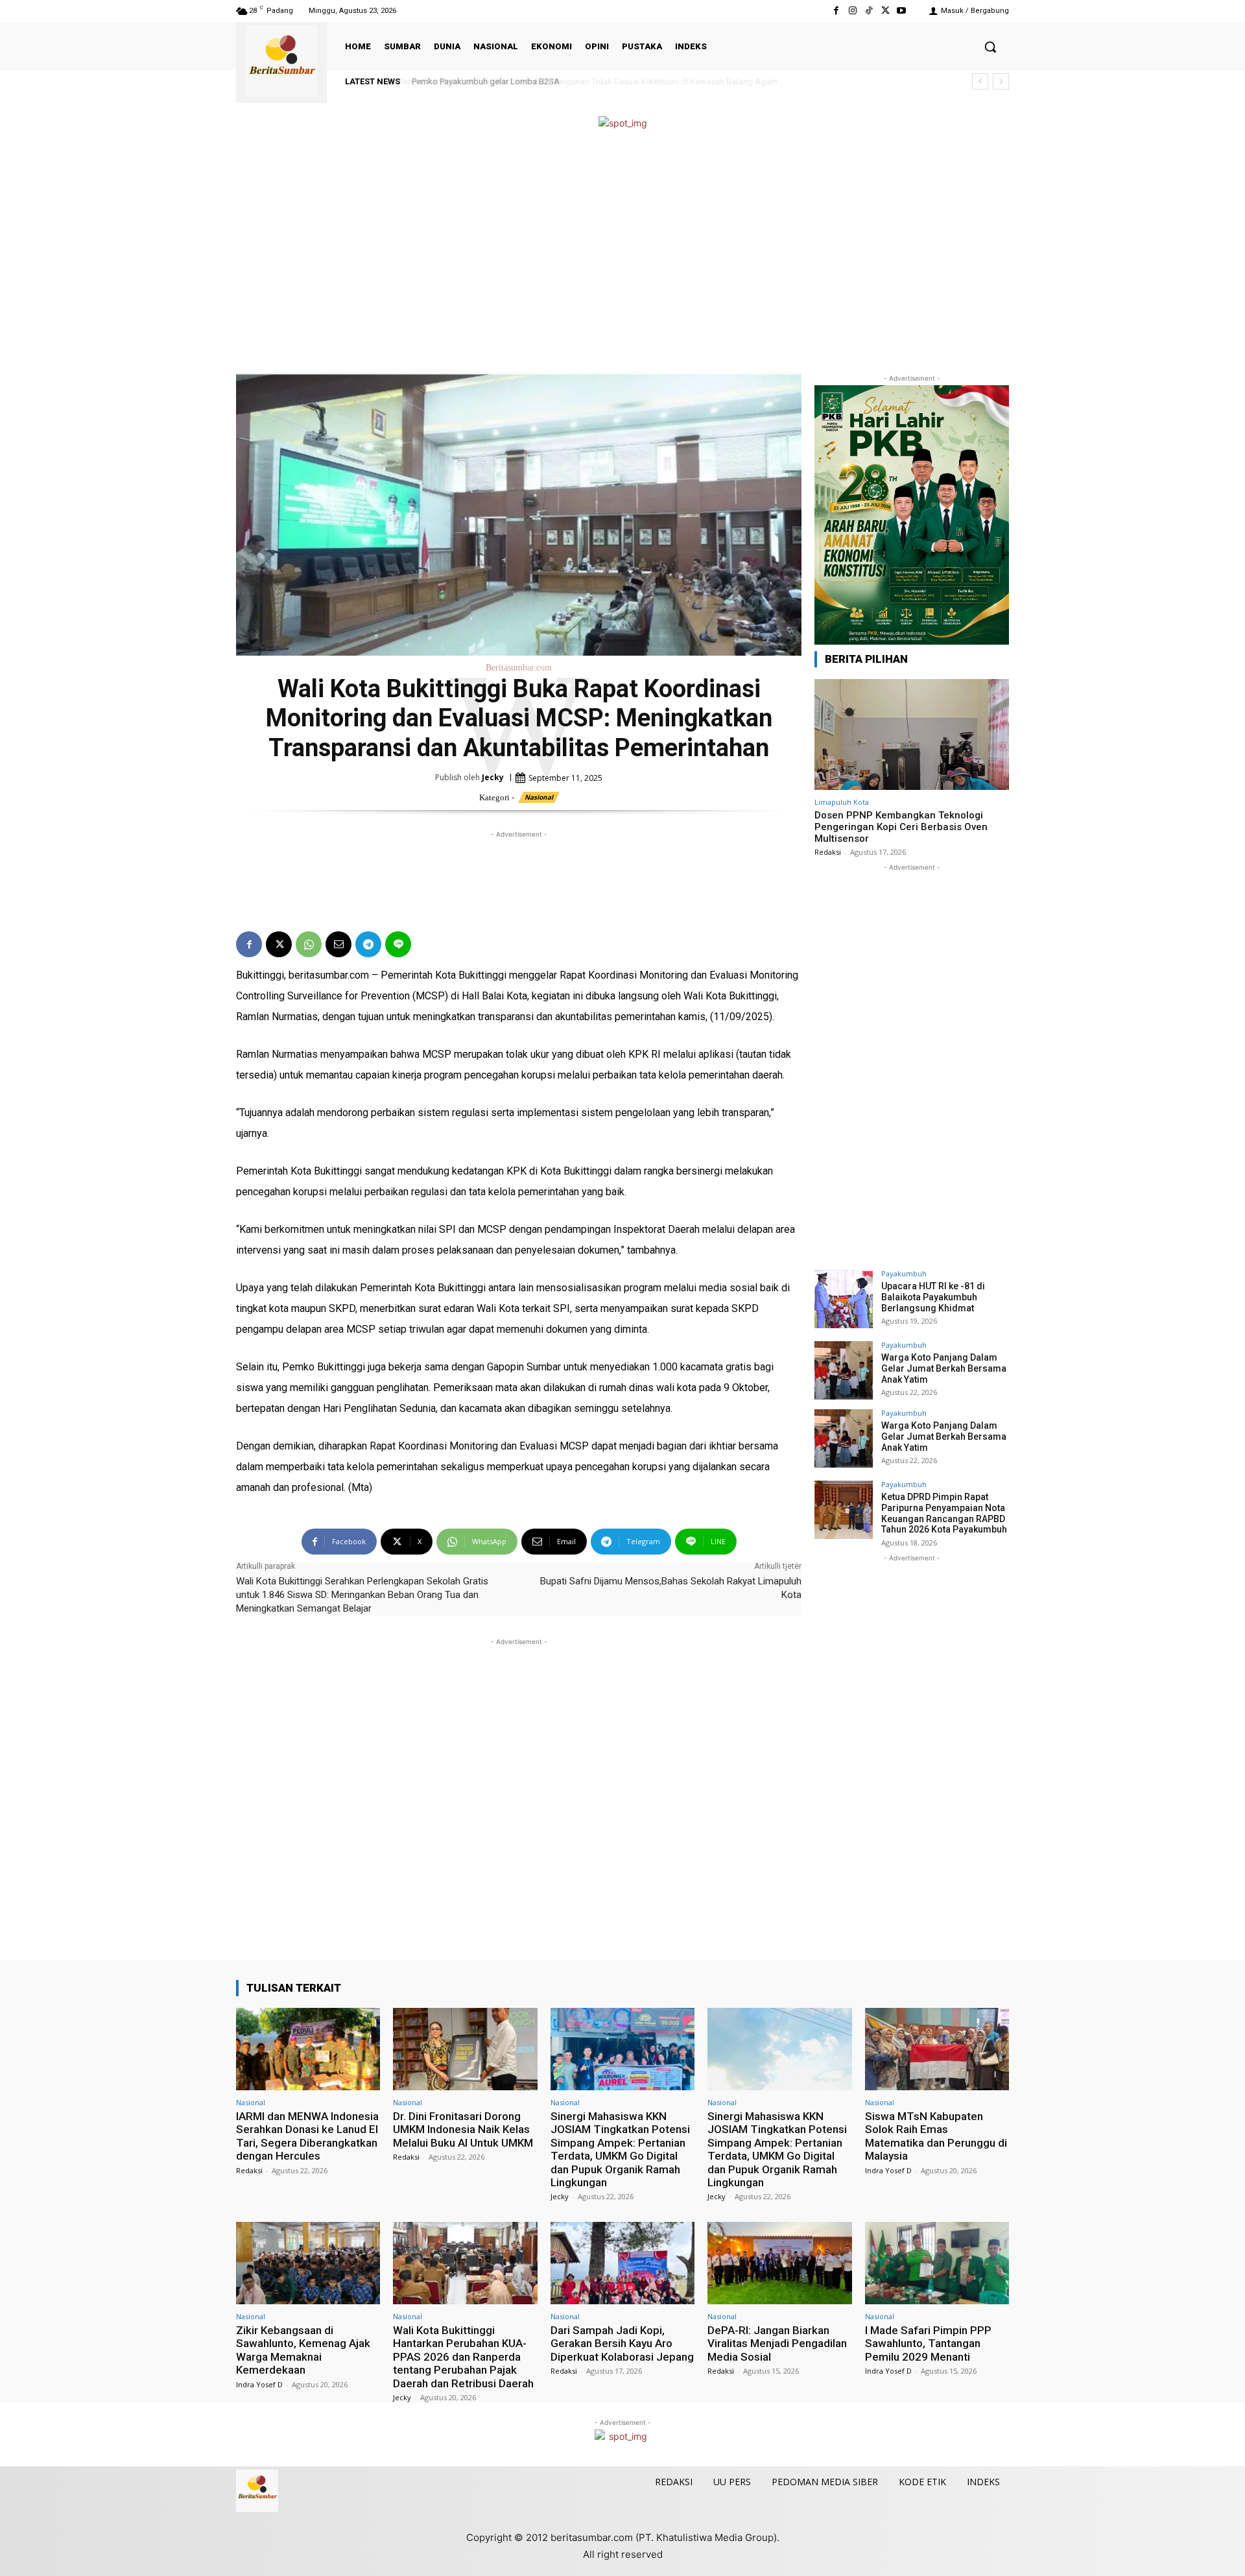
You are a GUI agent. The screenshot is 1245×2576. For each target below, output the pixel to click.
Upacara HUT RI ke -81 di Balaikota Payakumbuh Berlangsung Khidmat (933, 1297)
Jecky (493, 777)
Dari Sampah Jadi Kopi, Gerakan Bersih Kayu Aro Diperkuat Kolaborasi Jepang (622, 2343)
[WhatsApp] (309, 944)
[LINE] (398, 944)
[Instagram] (852, 11)
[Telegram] (368, 944)
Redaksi (828, 852)
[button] (990, 47)
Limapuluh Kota (842, 802)
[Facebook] (836, 11)
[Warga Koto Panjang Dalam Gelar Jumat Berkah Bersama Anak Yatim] (844, 1370)
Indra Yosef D (888, 2170)
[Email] (338, 944)
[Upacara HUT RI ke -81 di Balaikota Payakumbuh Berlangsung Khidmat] (844, 1299)
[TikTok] (869, 11)
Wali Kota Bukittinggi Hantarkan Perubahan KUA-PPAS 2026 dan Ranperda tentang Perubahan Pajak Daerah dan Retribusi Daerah (463, 2357)
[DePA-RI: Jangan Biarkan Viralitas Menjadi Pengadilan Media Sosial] (779, 2263)
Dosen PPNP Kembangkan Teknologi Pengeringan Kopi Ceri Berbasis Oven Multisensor (901, 827)
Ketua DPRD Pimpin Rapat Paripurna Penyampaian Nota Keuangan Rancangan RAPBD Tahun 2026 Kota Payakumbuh (944, 1513)
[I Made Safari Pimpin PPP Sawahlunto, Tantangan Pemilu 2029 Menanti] (937, 2263)
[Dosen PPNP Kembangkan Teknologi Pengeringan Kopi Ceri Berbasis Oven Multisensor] (912, 734)
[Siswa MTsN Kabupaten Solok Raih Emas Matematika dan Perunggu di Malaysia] (937, 2049)
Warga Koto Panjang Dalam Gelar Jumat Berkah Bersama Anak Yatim (944, 1368)
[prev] (980, 81)
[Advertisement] (622, 252)
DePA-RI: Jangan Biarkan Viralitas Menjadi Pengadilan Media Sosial (777, 2343)
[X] (885, 11)
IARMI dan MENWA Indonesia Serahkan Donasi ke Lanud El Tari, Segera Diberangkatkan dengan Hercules (307, 2136)
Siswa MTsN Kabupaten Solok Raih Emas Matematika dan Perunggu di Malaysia (936, 2136)
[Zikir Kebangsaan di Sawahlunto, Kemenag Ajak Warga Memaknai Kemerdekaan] (308, 2263)
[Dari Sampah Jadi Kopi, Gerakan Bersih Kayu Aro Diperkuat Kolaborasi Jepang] (622, 2263)
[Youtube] (902, 11)
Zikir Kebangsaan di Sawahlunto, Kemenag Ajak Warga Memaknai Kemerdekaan (303, 2350)
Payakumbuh (904, 1273)
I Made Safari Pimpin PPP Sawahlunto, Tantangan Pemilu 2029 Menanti (928, 2343)
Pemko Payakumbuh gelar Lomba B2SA (484, 81)
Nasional (539, 797)
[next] (1001, 81)
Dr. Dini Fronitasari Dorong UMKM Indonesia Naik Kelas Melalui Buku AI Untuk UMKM (463, 2129)
